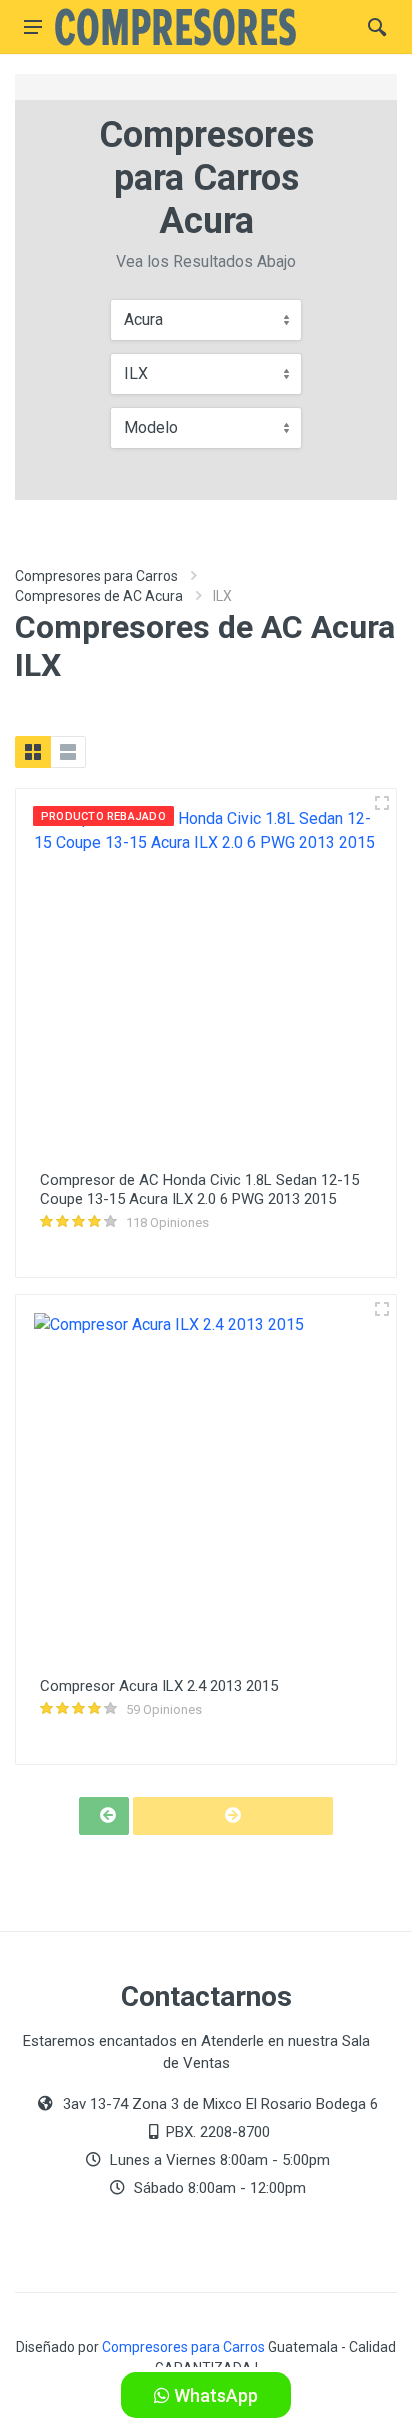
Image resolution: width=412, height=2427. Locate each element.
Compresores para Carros (96, 576)
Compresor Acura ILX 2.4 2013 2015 (159, 1686)
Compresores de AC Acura (99, 596)
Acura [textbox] (143, 319)
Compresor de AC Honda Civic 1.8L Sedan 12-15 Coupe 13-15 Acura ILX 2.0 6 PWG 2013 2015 (199, 1189)
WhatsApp (214, 2395)
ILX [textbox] (136, 373)
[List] (68, 752)
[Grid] (33, 752)
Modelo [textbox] (151, 427)
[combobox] (206, 320)
